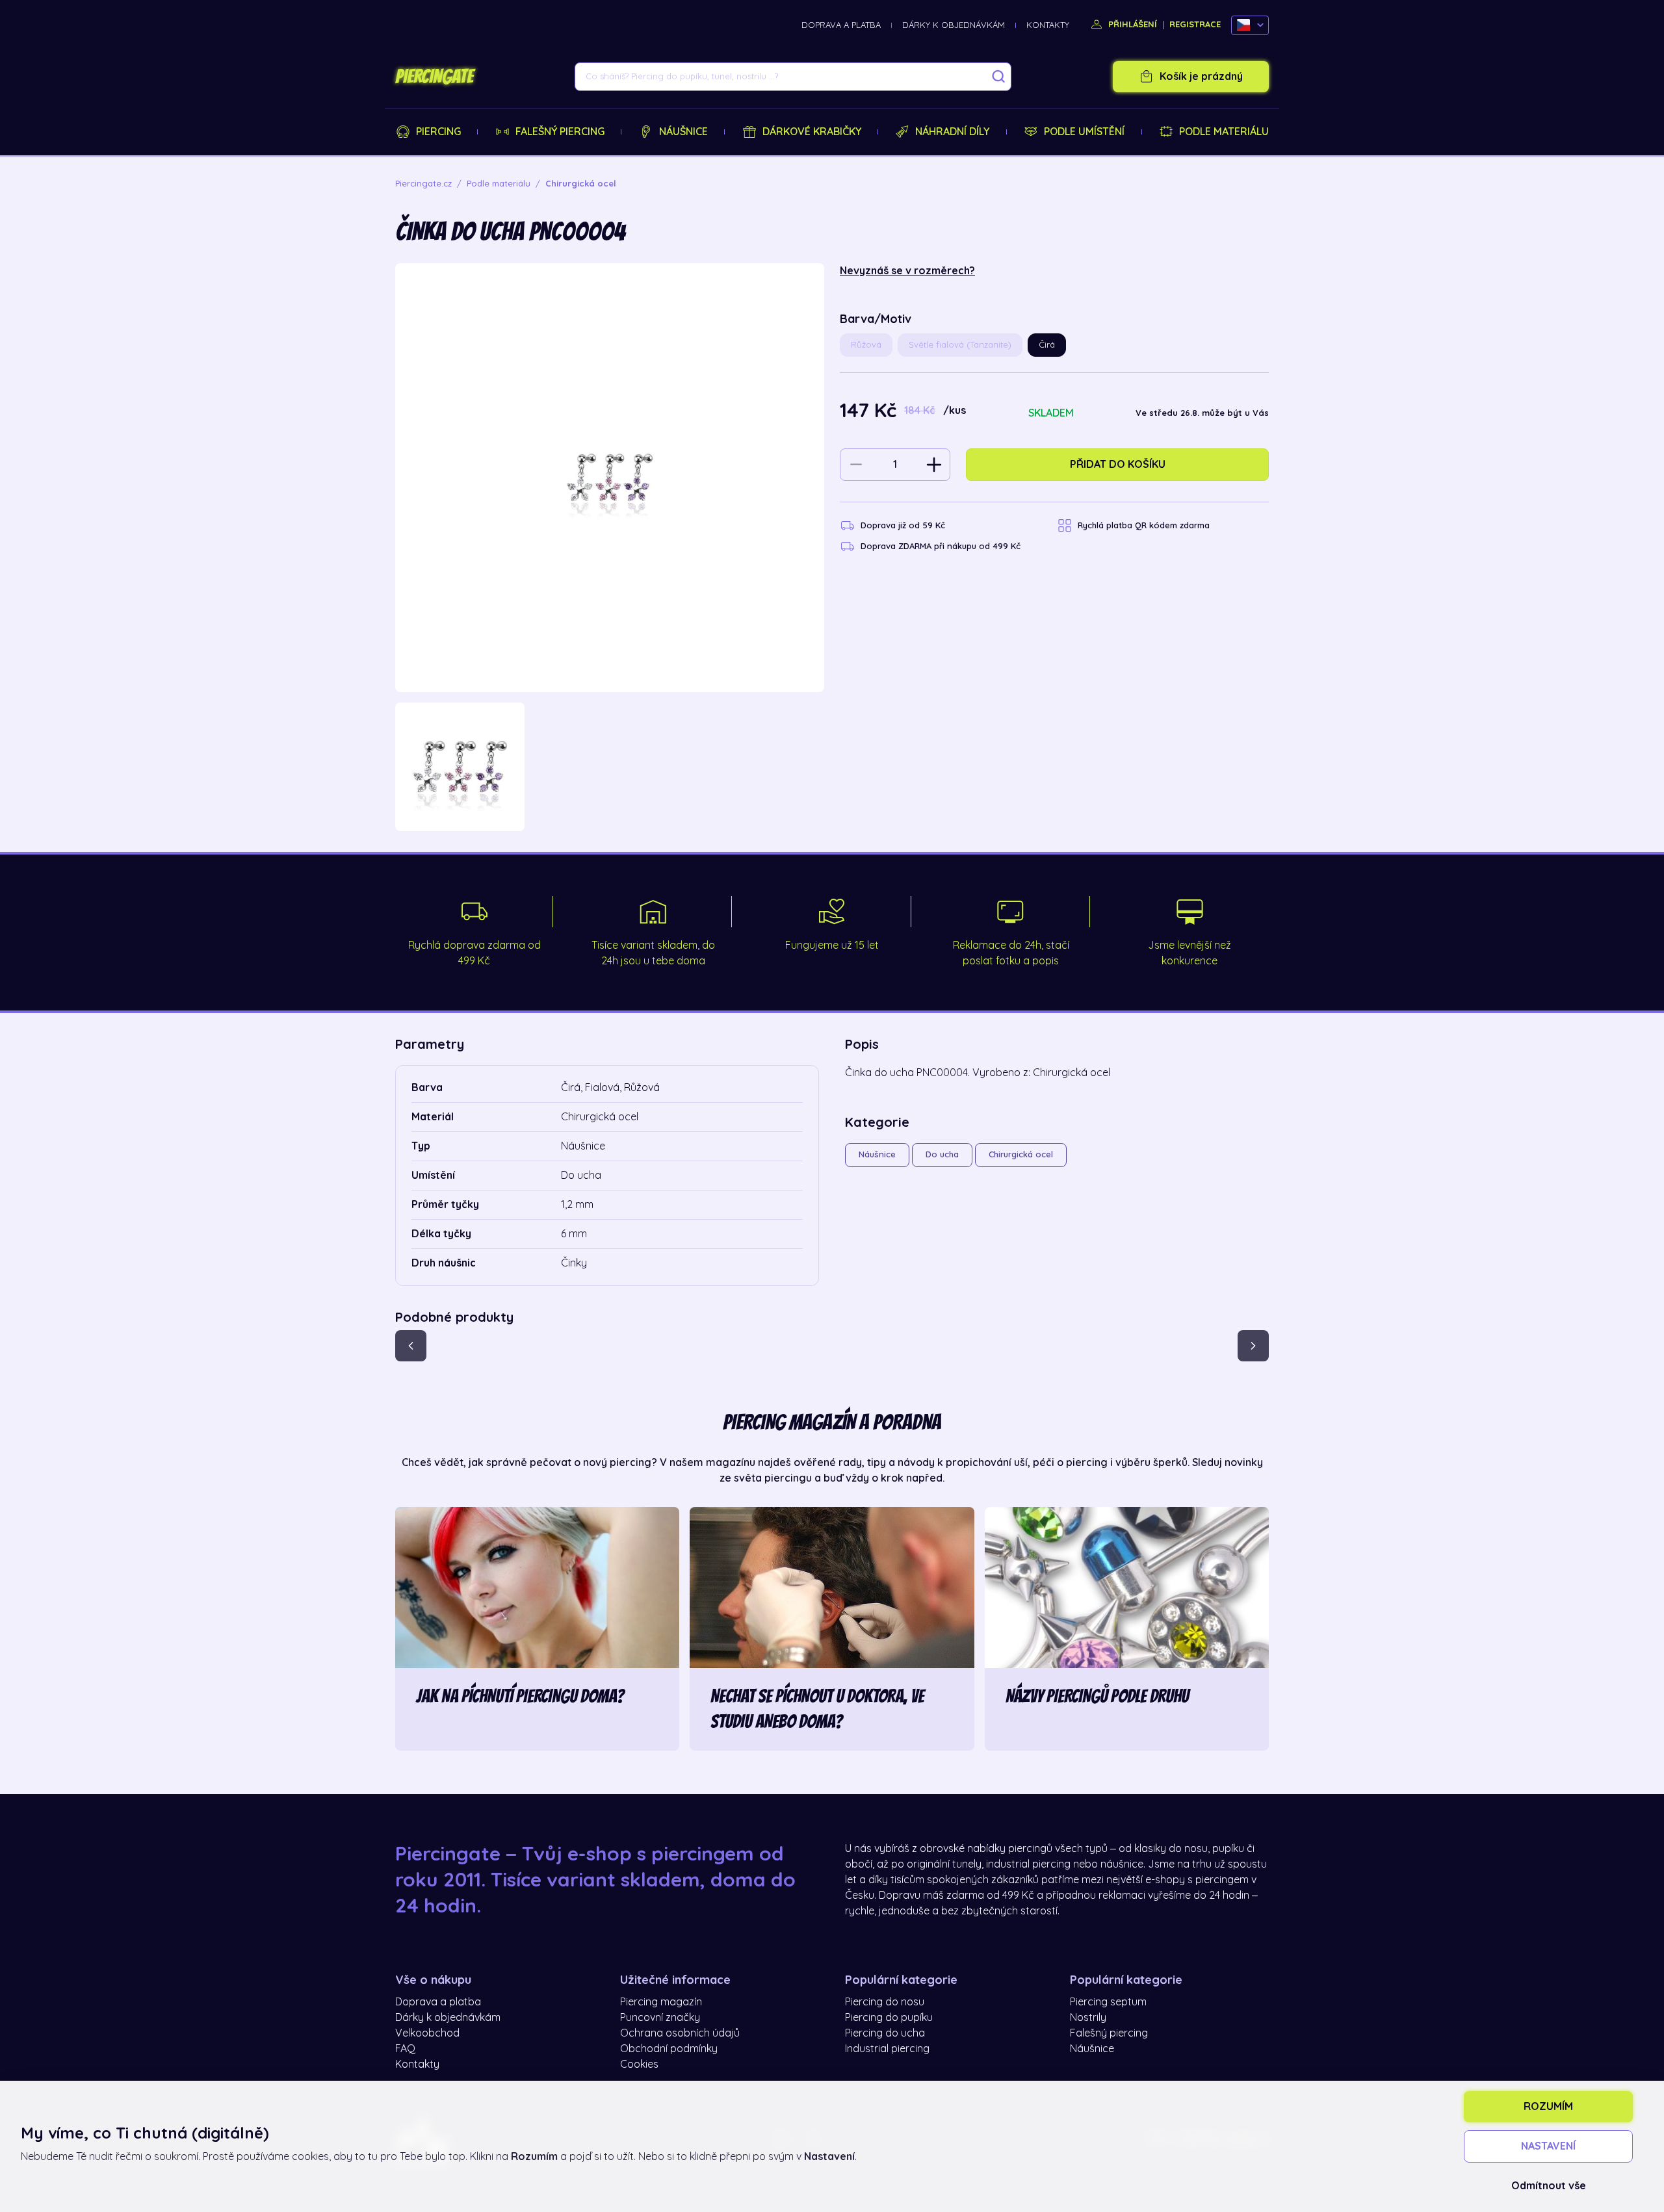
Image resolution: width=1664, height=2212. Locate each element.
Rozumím (1548, 2107)
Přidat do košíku (1118, 465)
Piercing (438, 132)
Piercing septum (1108, 2002)
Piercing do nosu (885, 2002)
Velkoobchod (427, 2033)
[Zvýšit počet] (934, 465)
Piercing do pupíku (889, 2018)
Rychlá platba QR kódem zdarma (1144, 525)
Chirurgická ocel (1021, 1154)
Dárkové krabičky (812, 132)
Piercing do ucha (885, 2033)
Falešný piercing (560, 132)
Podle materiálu (1224, 132)
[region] (610, 767)
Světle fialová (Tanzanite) (960, 345)
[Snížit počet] (856, 465)
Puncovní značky (660, 2018)
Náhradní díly (952, 132)
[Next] (1253, 1346)
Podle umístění (1084, 132)
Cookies (639, 2064)
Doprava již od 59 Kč (903, 525)
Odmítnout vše (1549, 2186)
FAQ (405, 2049)
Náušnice (683, 132)
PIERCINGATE (434, 77)
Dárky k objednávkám (954, 25)
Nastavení (1548, 2146)
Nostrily (1088, 2018)
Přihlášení (1131, 24)
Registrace (1195, 24)
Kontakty (1048, 25)
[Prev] (411, 1346)
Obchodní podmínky (669, 2049)
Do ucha (942, 1154)
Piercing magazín (661, 2002)
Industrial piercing (887, 2049)
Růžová (866, 345)
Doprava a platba (841, 25)
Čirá (1047, 345)
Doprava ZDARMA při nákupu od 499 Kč (941, 546)
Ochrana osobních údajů (680, 2033)
